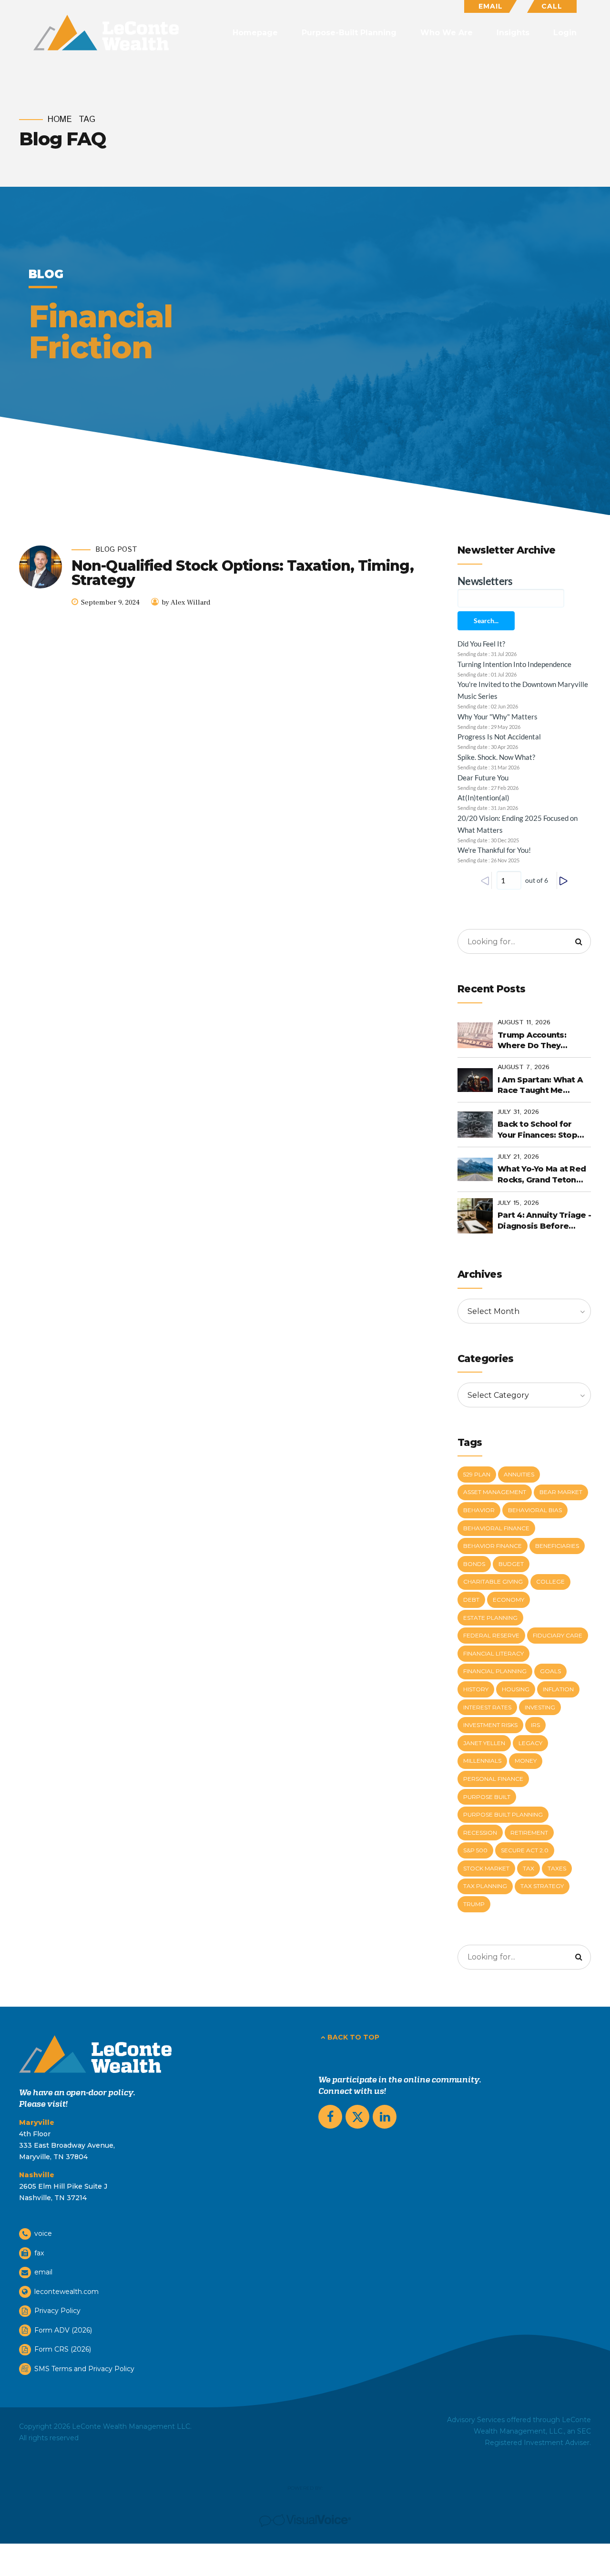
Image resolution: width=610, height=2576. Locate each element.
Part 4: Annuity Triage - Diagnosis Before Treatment (544, 1221)
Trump (474, 1904)
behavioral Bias (535, 1510)
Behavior (479, 1510)
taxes (557, 1868)
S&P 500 (475, 1850)
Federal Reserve (491, 1635)
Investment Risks (490, 1725)
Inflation (558, 1689)
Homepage (255, 33)
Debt (471, 1600)
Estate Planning (490, 1618)
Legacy (530, 1743)
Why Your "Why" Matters (498, 717)
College (550, 1581)
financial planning (495, 1671)
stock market (486, 1868)
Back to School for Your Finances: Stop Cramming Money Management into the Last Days (541, 1130)
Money (526, 1761)
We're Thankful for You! (494, 850)
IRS (535, 1725)
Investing (540, 1707)
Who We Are (447, 33)
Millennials (482, 1761)
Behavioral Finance (496, 1528)
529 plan (477, 1474)
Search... (486, 621)
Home (60, 120)
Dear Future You (483, 778)
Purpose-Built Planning (349, 33)
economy (508, 1600)
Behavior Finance (493, 1546)
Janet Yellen (484, 1743)
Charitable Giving (493, 1581)
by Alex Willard (186, 602)
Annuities (519, 1474)
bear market (561, 1492)
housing (516, 1689)
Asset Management (495, 1492)
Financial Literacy (493, 1653)
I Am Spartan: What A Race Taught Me (540, 1085)
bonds (474, 1564)
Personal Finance (493, 1779)
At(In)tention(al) (483, 798)
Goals (550, 1671)
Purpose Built (487, 1797)
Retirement (529, 1833)
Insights (513, 33)
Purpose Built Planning (503, 1814)
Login (565, 33)
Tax (529, 1868)
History (476, 1689)
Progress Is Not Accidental (499, 737)
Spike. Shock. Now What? (496, 757)
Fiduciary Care (558, 1635)
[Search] (579, 941)
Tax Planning (485, 1886)
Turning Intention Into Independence (514, 664)
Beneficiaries (557, 1546)
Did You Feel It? (481, 644)
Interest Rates (487, 1707)
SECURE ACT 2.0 (525, 1850)
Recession (480, 1833)
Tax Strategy (542, 1886)
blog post (116, 550)
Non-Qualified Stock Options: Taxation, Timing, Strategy (243, 573)
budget (511, 1564)
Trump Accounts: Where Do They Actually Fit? (532, 1041)
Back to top (353, 2037)
